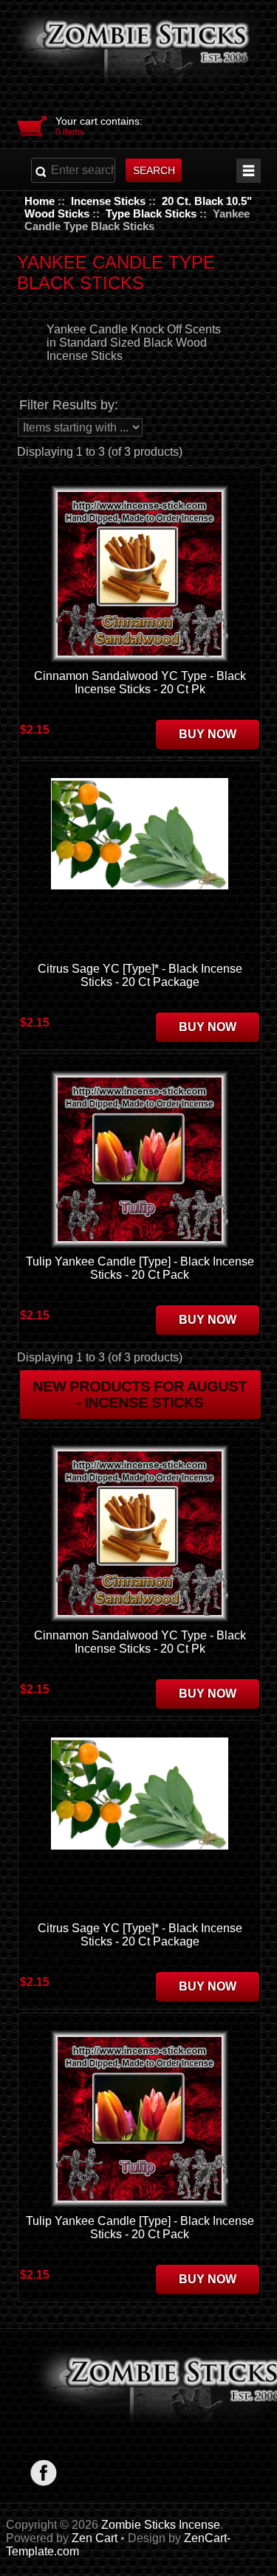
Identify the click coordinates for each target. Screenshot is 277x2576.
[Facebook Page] (44, 2472)
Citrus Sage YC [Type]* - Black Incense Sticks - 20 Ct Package (140, 975)
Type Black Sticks (151, 213)
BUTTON (249, 171)
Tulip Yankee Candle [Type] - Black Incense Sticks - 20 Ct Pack (140, 1268)
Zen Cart (95, 2538)
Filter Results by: (69, 405)
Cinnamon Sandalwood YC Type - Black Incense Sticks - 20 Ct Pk (140, 683)
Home (40, 201)
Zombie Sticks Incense (161, 2525)
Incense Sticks (108, 201)
